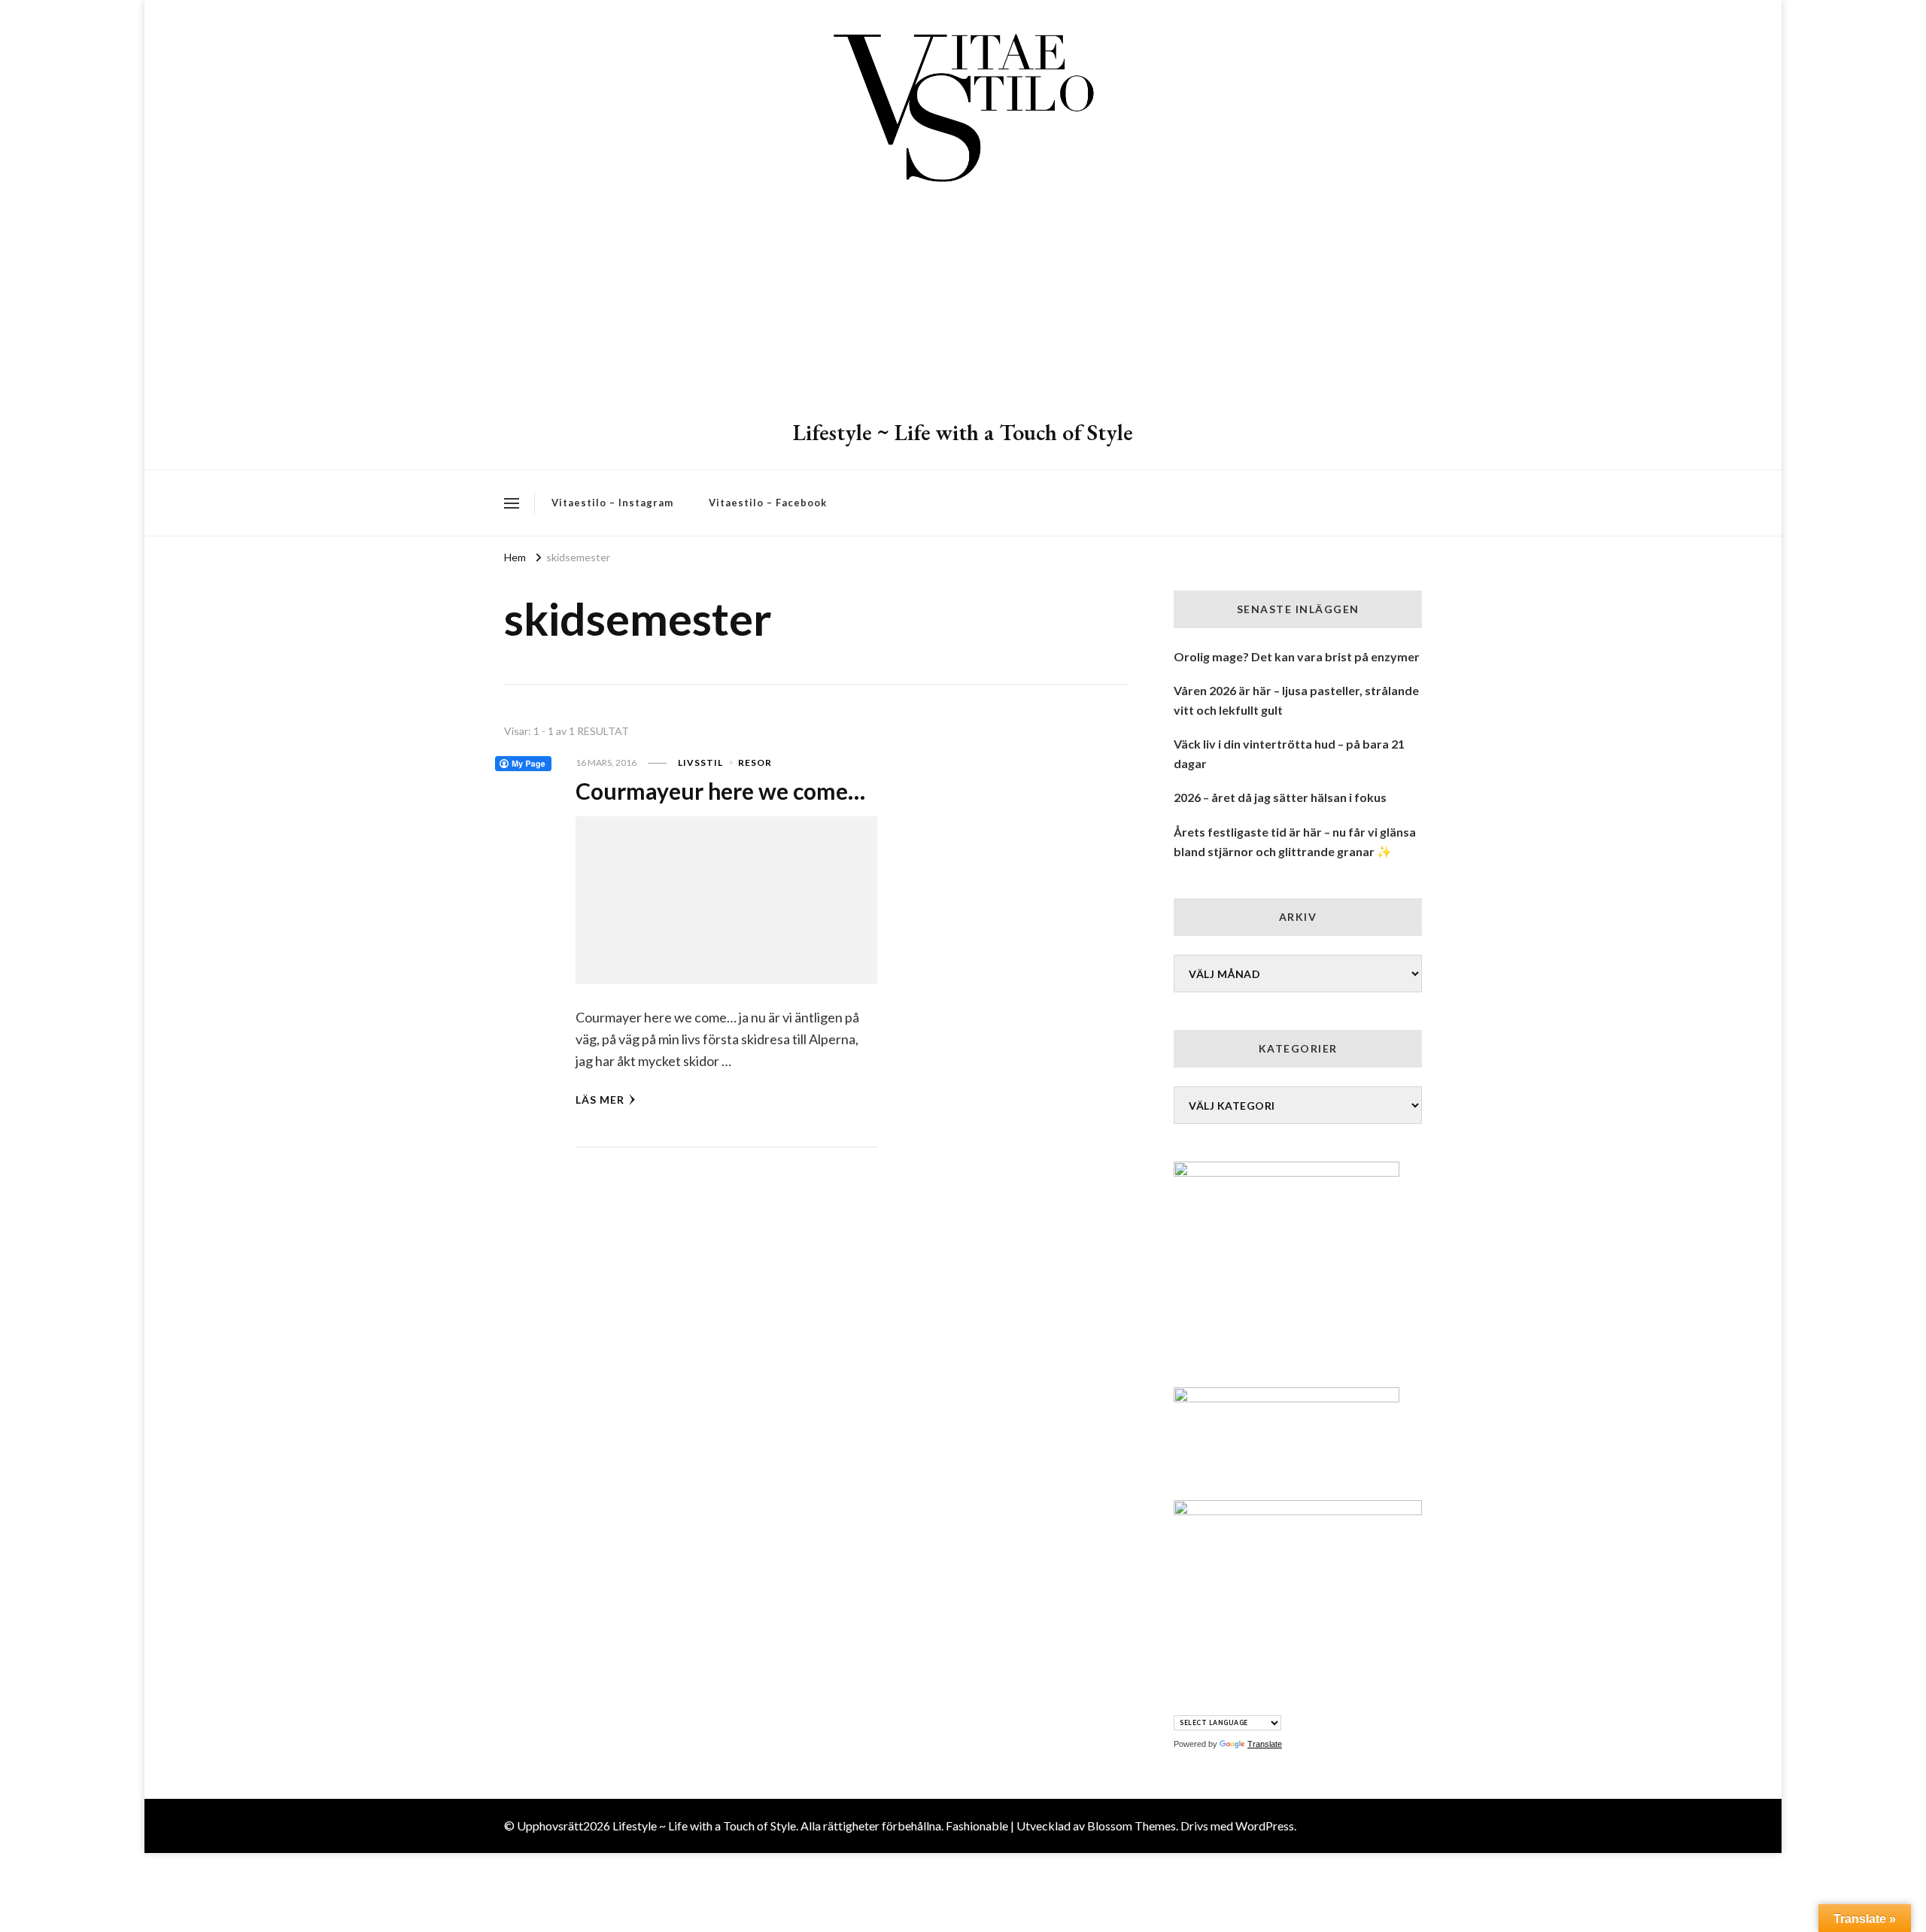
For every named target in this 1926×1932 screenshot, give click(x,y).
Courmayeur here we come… (720, 791)
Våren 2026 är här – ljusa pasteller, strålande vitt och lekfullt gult (1296, 700)
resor (755, 762)
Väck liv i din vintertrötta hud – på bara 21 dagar (1289, 753)
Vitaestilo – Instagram (612, 503)
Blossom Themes (1132, 1826)
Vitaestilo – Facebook (768, 503)
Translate (1265, 1744)
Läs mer (600, 1100)
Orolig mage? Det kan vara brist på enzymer (1297, 656)
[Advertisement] (963, 305)
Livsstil (700, 762)
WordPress (1265, 1826)
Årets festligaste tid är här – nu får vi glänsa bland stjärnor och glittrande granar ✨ (1295, 841)
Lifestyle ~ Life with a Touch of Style (963, 432)
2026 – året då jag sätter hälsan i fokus (1280, 797)
